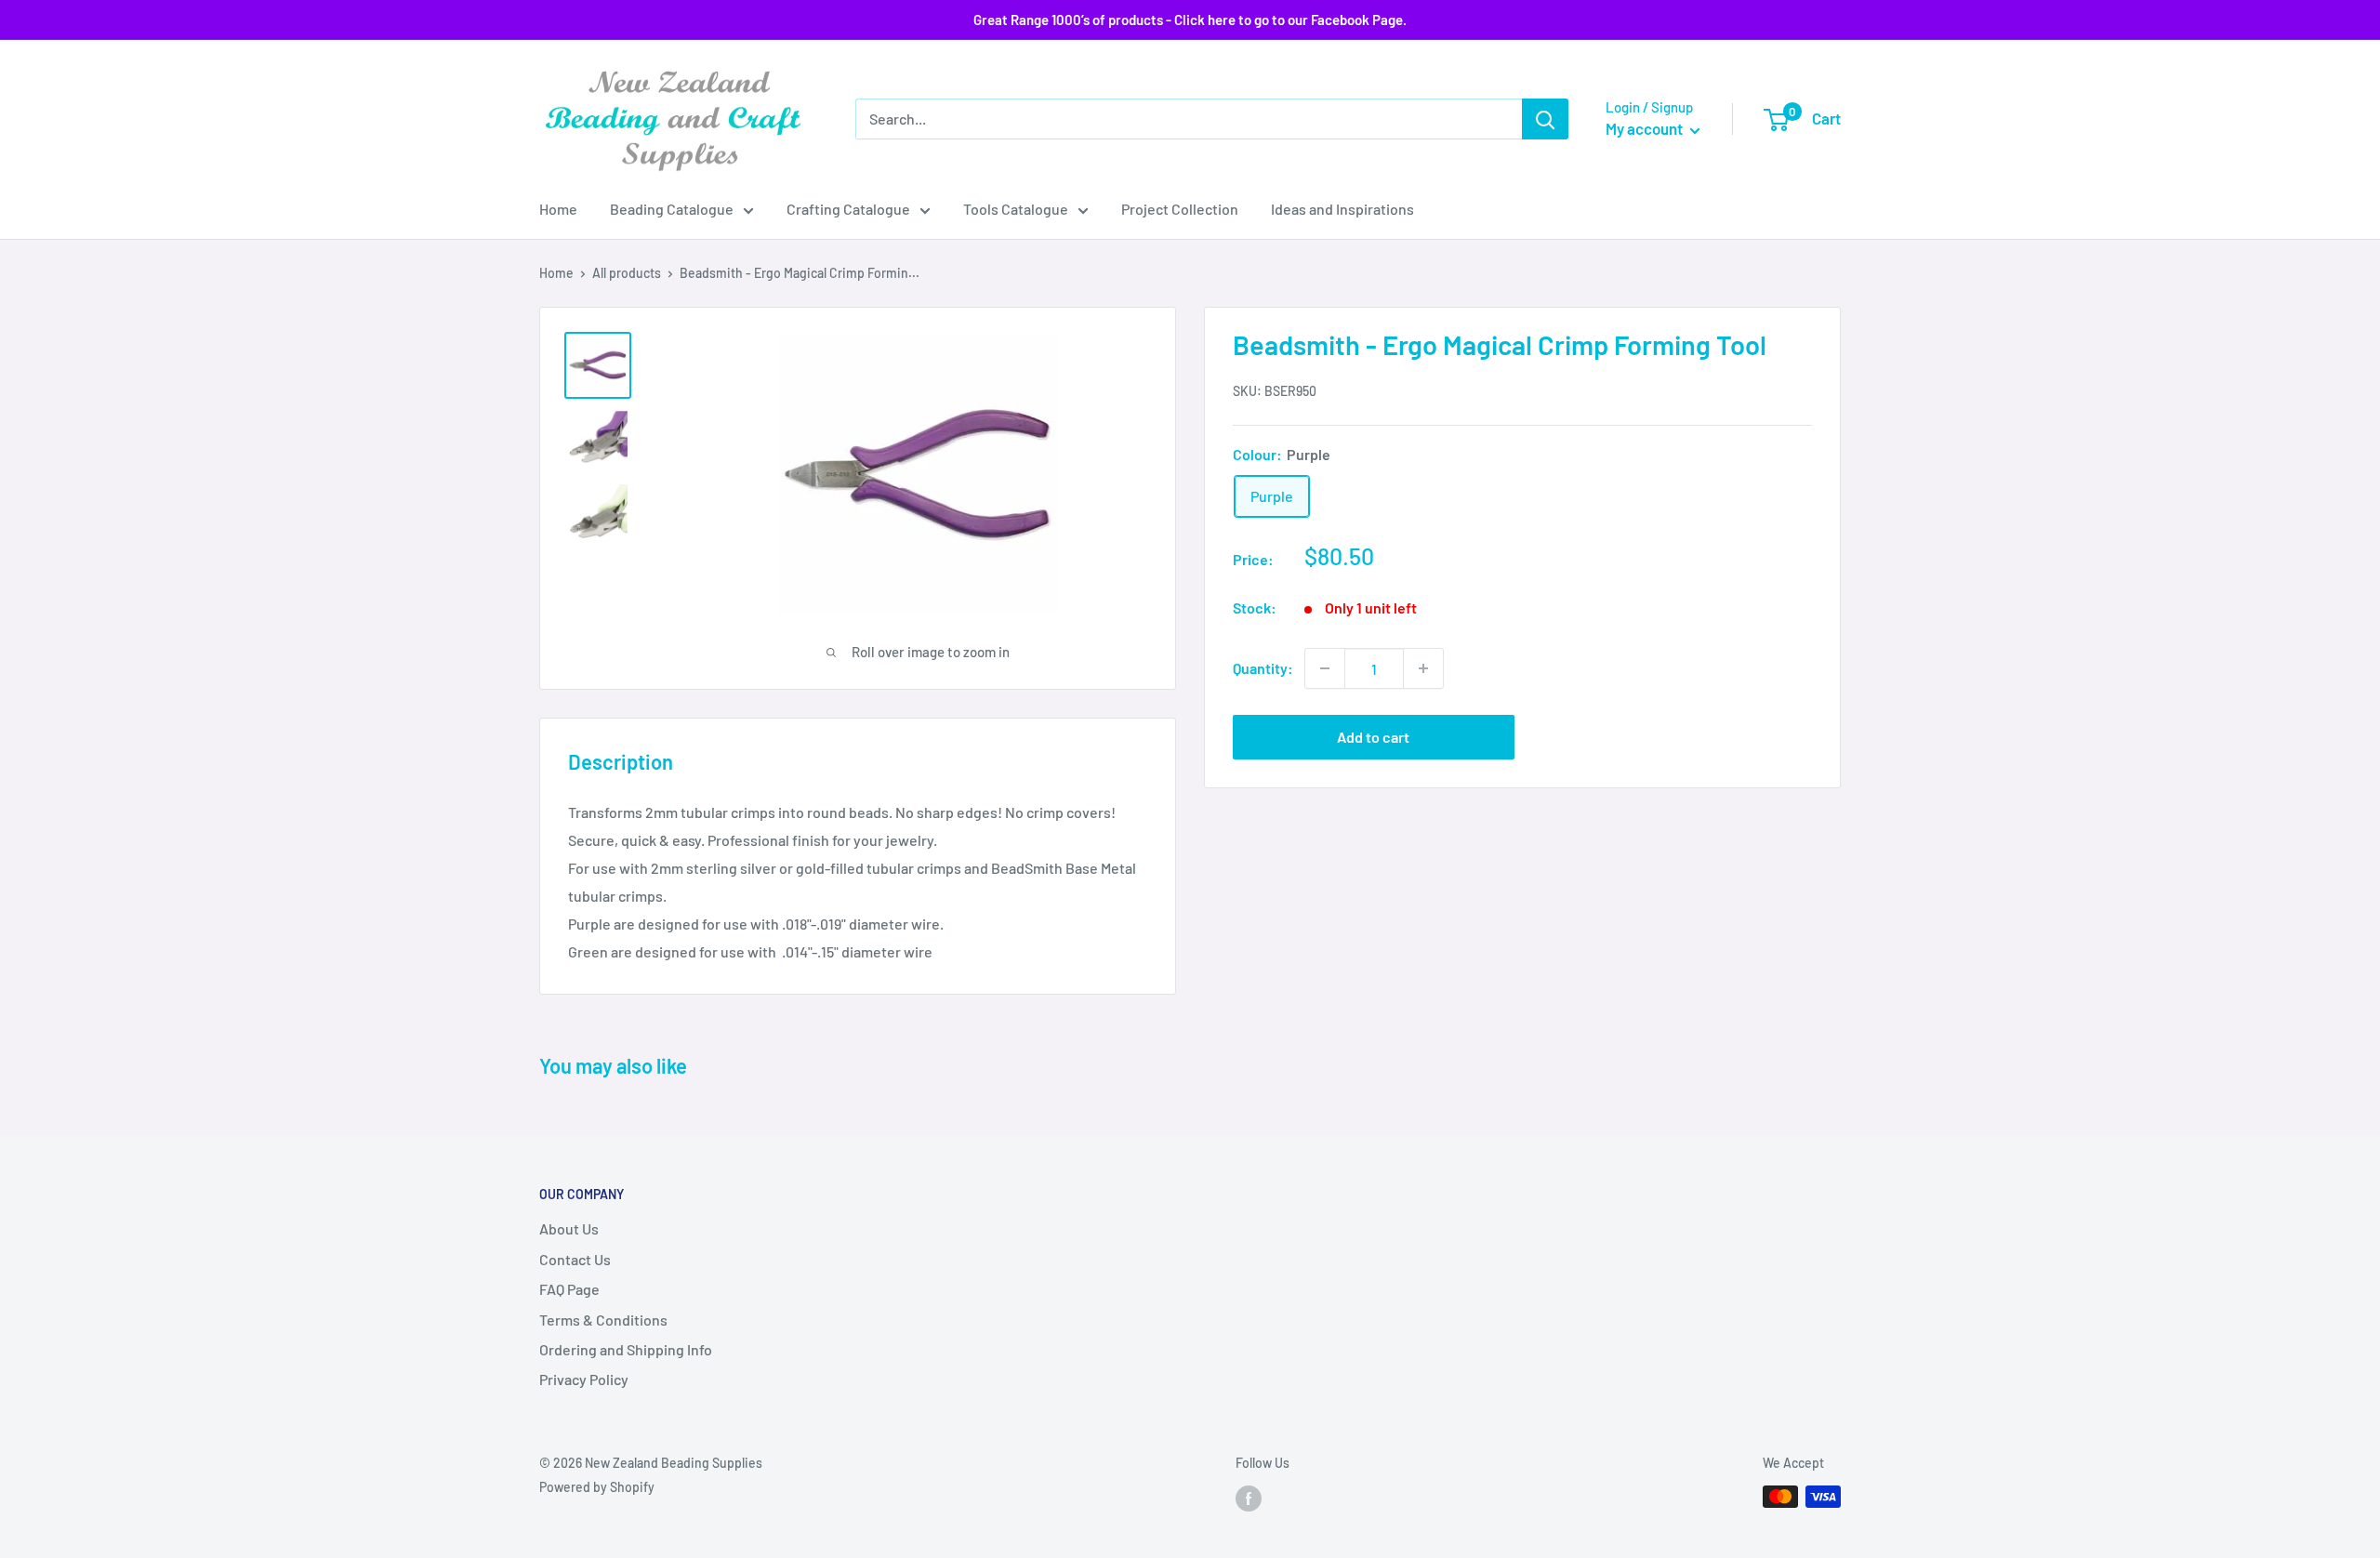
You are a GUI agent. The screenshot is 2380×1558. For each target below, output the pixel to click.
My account (1646, 128)
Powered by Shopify (597, 1487)
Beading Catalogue (672, 209)
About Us (569, 1228)
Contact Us (575, 1259)
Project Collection (1180, 209)
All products (627, 273)
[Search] (1545, 119)
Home (558, 209)
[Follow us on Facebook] (1249, 1499)
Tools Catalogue (1016, 209)
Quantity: (1263, 668)
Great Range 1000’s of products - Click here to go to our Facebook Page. (1190, 20)
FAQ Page (569, 1289)
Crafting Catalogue (848, 209)
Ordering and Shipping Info (626, 1349)
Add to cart (1373, 737)
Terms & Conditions (603, 1320)
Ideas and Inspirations (1342, 209)
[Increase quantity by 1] (1423, 668)
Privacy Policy (584, 1379)
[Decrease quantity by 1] (1325, 668)
